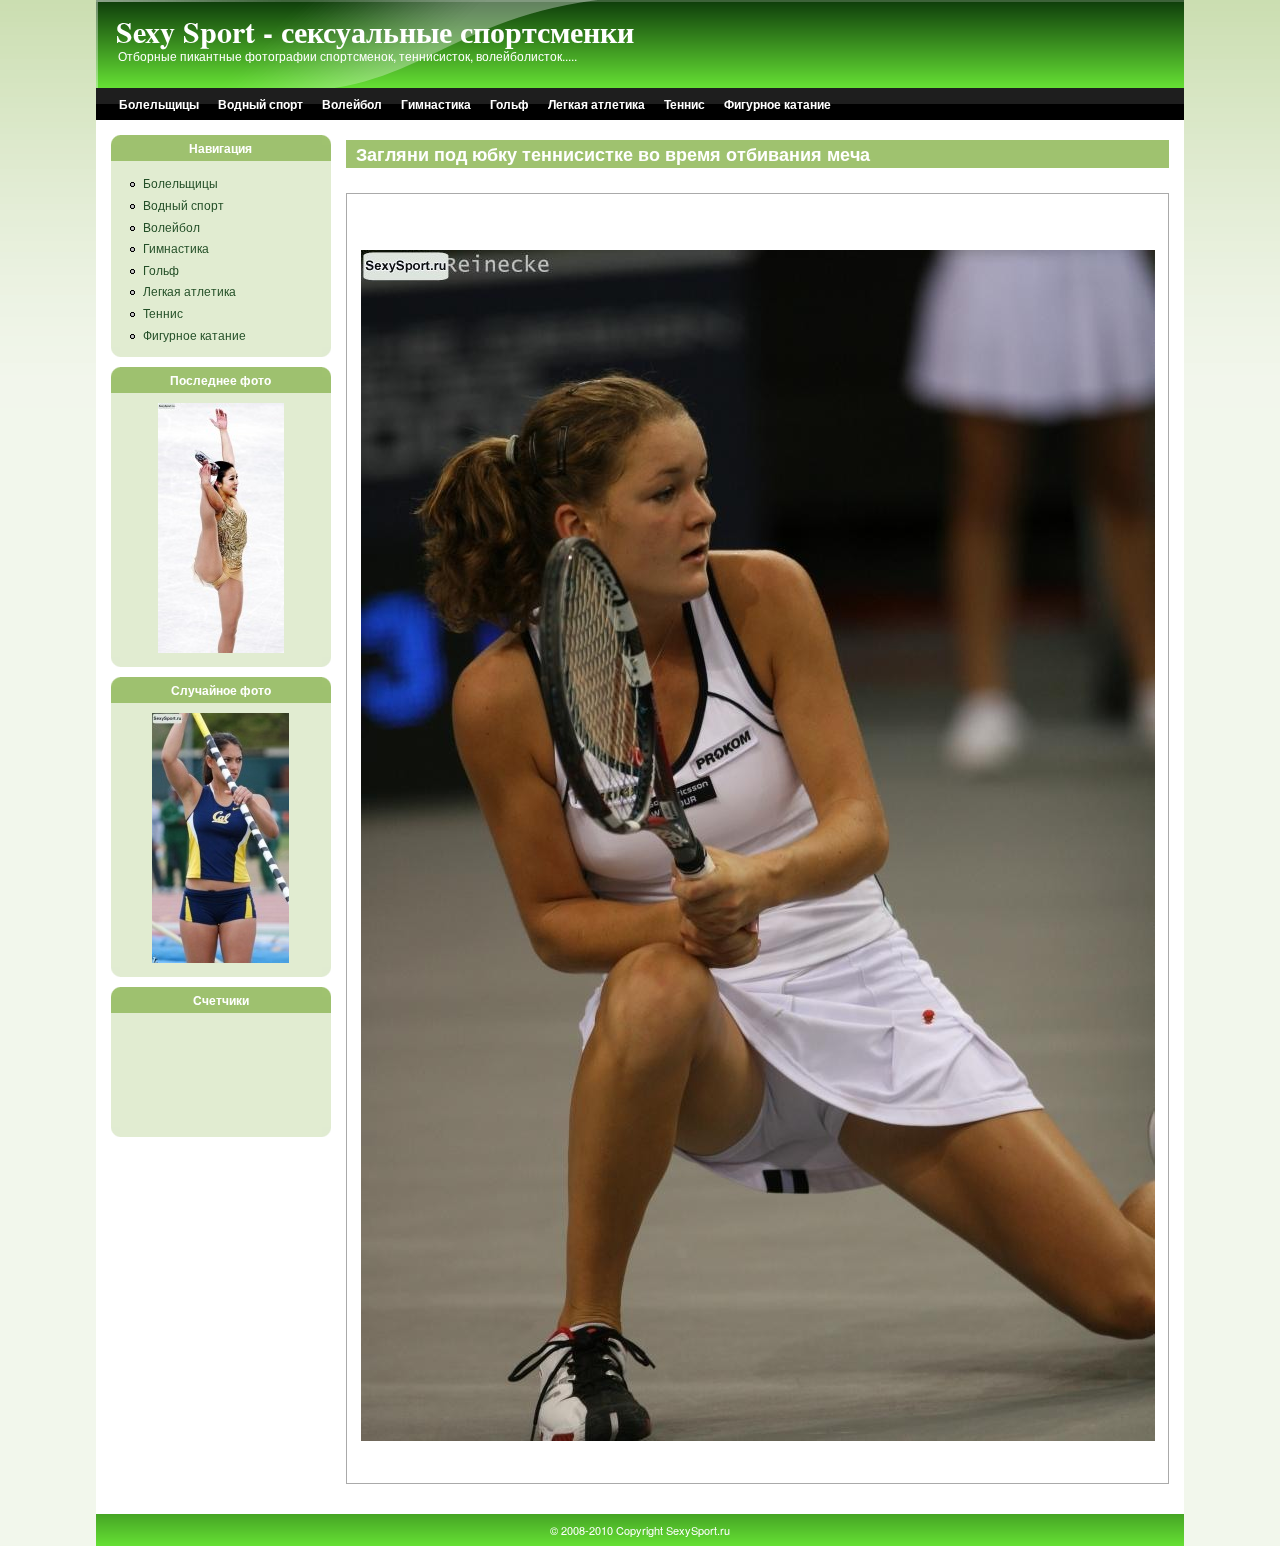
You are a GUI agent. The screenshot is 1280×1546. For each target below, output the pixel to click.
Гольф (509, 104)
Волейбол (352, 104)
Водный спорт (260, 104)
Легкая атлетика (596, 104)
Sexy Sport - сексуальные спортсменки (375, 31)
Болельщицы (159, 104)
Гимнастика (436, 104)
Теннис (684, 104)
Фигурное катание (777, 104)
